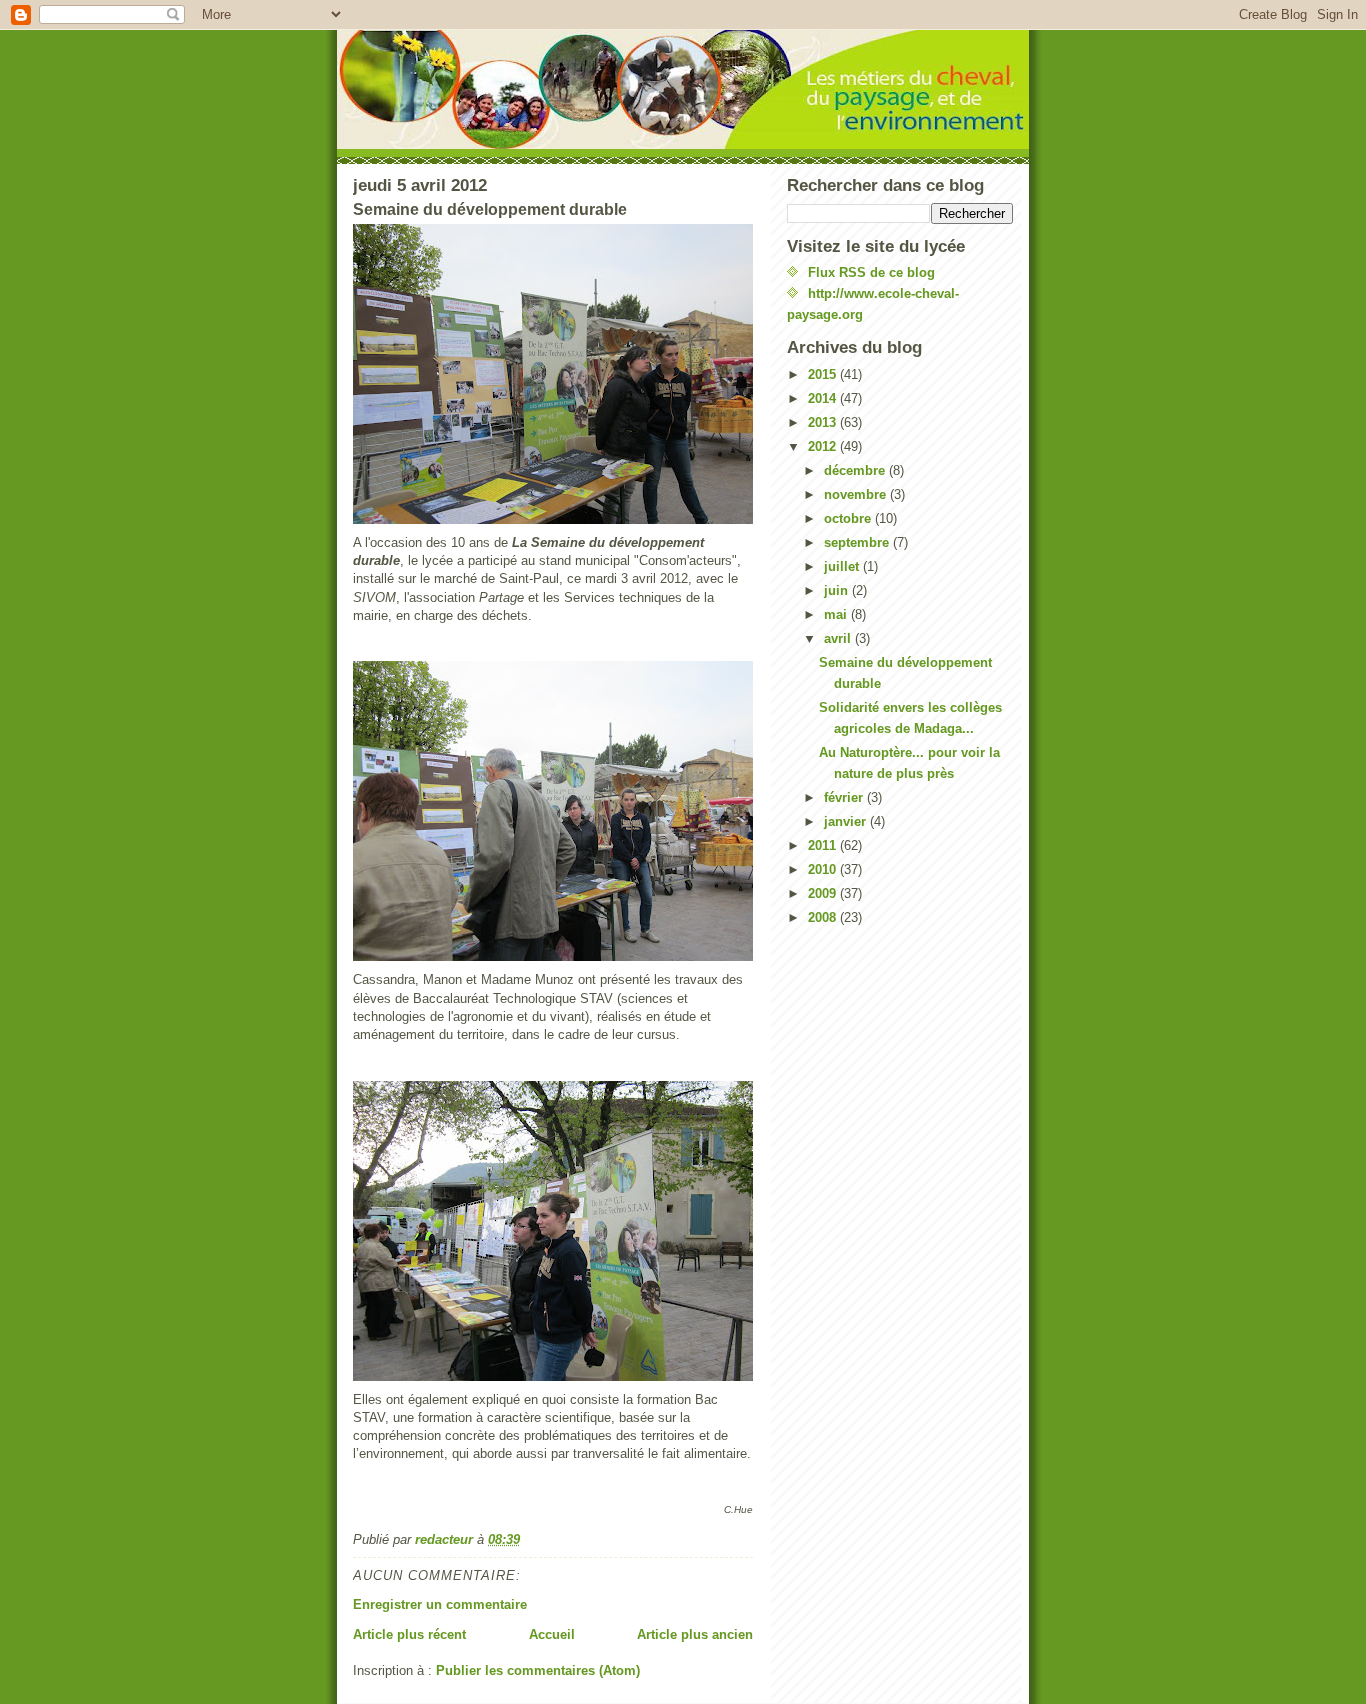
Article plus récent (409, 1634)
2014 (824, 398)
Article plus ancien (695, 1634)
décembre (856, 470)
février (845, 797)
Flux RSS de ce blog (871, 272)
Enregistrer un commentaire (440, 1604)
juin (838, 590)
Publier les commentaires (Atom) (538, 1670)
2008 (824, 917)
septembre (858, 542)
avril (839, 638)
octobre (849, 518)
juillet (843, 566)
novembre (857, 494)
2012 (824, 446)
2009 (824, 893)
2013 (824, 422)
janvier (847, 821)
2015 (824, 374)
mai (837, 614)
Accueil (552, 1634)
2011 (824, 845)
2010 (824, 869)
